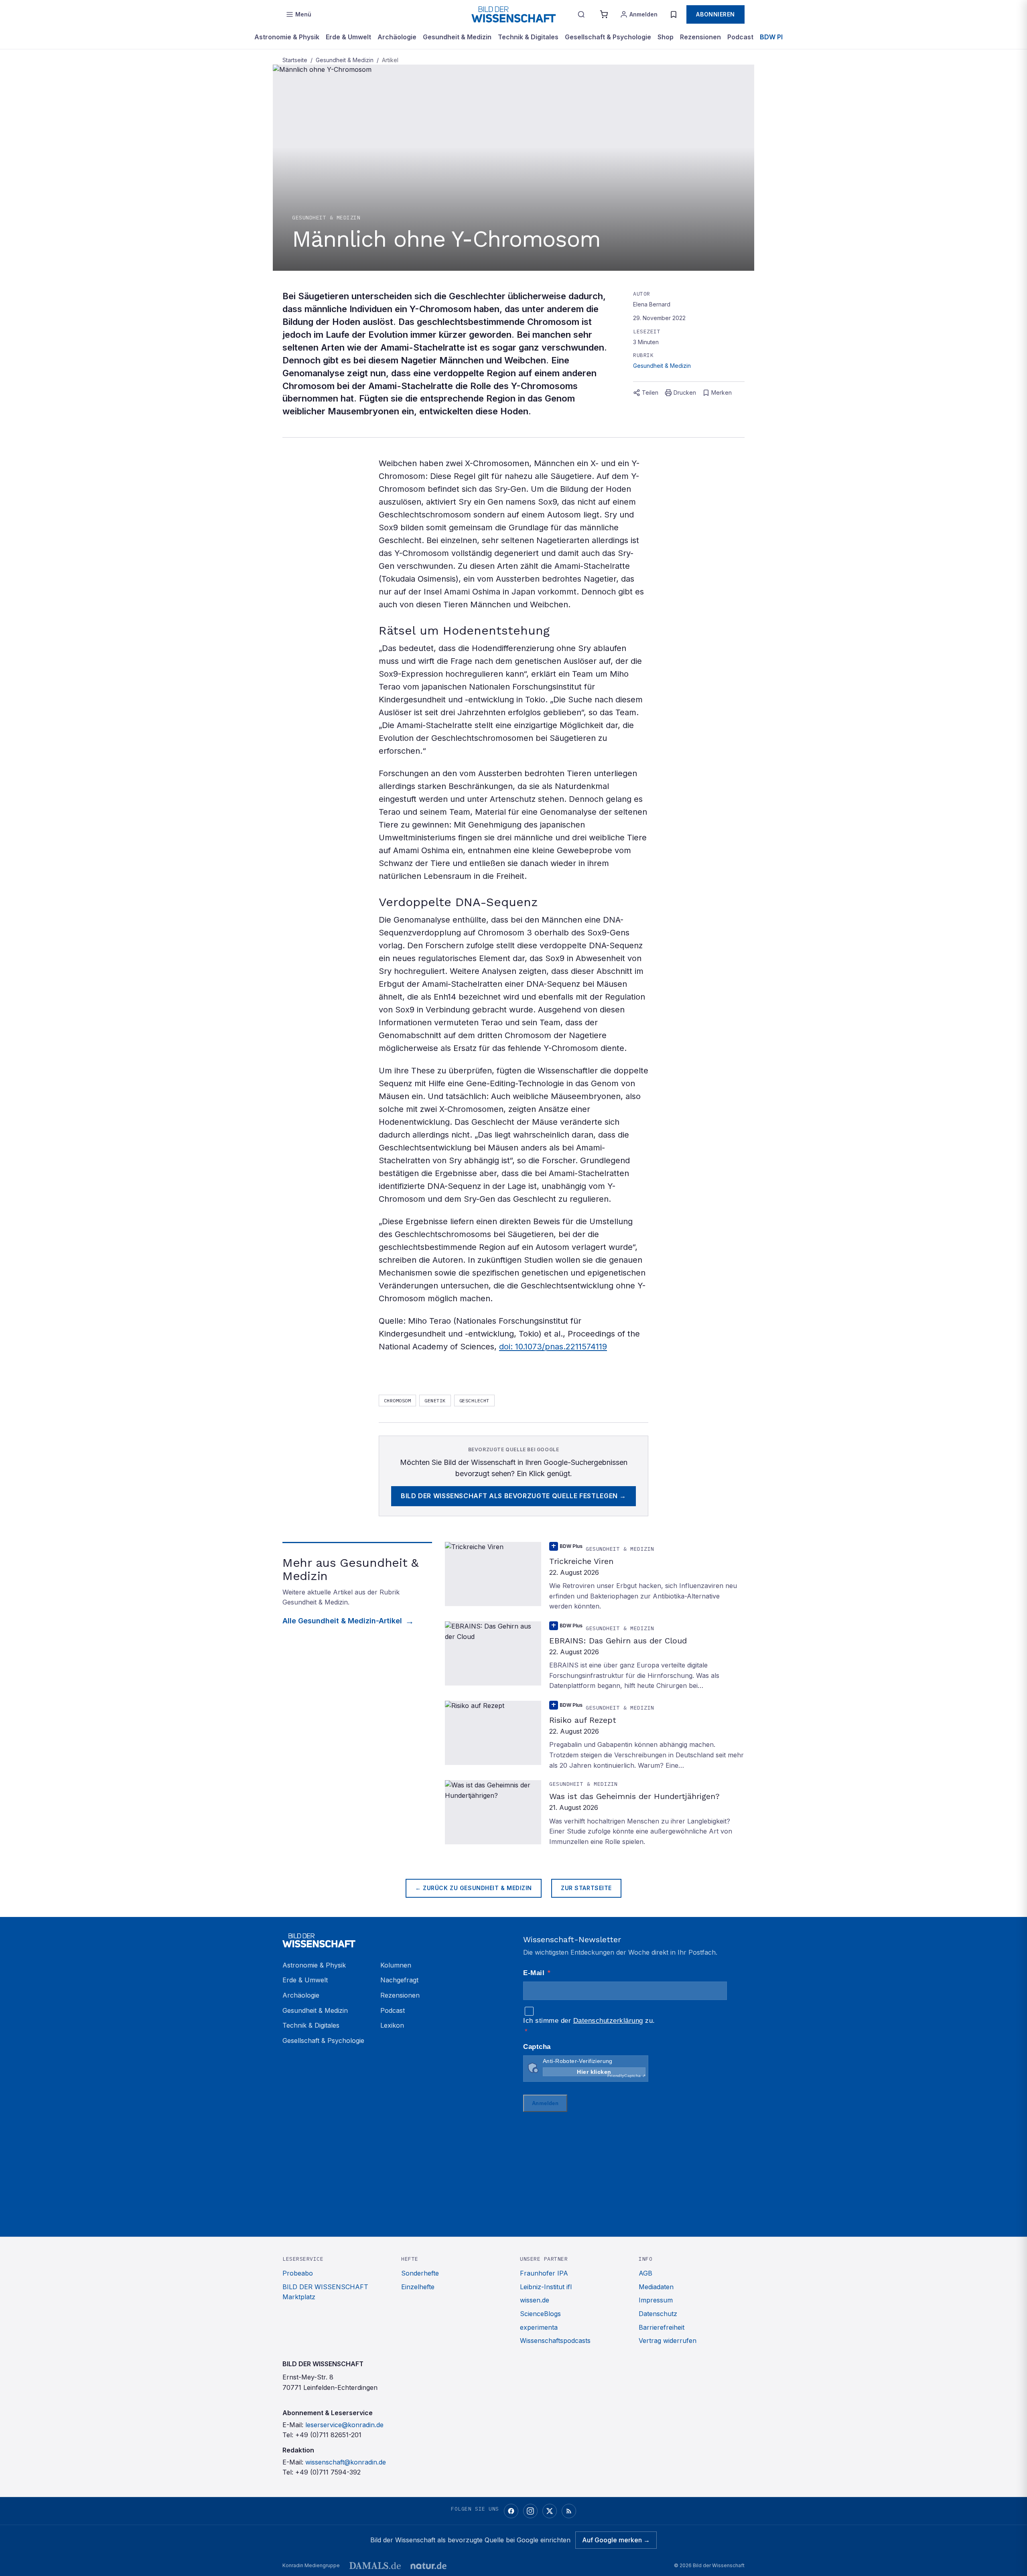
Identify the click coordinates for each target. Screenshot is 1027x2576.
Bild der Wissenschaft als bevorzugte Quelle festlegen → (513, 1496)
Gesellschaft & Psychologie (608, 37)
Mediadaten (656, 2287)
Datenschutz (658, 2314)
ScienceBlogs (540, 2314)
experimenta (539, 2327)
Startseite (295, 60)
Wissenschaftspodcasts (555, 2341)
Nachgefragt (399, 1980)
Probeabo (298, 2273)
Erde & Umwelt (348, 37)
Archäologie (397, 37)
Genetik (435, 1401)
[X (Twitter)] (550, 2511)
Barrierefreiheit (662, 2327)
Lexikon (392, 2025)
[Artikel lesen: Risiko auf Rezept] (595, 1736)
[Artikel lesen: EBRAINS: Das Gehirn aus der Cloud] (595, 1656)
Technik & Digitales (528, 37)
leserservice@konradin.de (344, 2425)
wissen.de (535, 2300)
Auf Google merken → (616, 2540)
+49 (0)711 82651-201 (328, 2435)
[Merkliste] (674, 14)
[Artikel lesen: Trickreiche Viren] (595, 1577)
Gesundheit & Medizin (457, 37)
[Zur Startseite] (513, 14)
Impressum (656, 2300)
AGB (645, 2273)
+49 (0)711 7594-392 (328, 2472)
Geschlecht (474, 1401)
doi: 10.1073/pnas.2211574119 (553, 1347)
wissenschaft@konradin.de (346, 2462)
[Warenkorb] (604, 14)
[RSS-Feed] (569, 2511)
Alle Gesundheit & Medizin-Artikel (342, 1621)
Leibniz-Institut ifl (546, 2287)
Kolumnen (396, 1965)
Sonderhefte (420, 2273)
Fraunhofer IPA (544, 2273)
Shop (666, 37)
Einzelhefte (418, 2287)
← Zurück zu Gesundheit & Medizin (474, 1888)
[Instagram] (530, 2511)
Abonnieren (715, 14)
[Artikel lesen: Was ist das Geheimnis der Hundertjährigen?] (595, 1813)
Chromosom (397, 1401)
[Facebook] (511, 2511)
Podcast (740, 37)
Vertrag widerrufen (668, 2341)
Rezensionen (700, 37)
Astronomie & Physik (287, 37)
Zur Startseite (586, 1888)
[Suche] (581, 14)
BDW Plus (775, 37)
